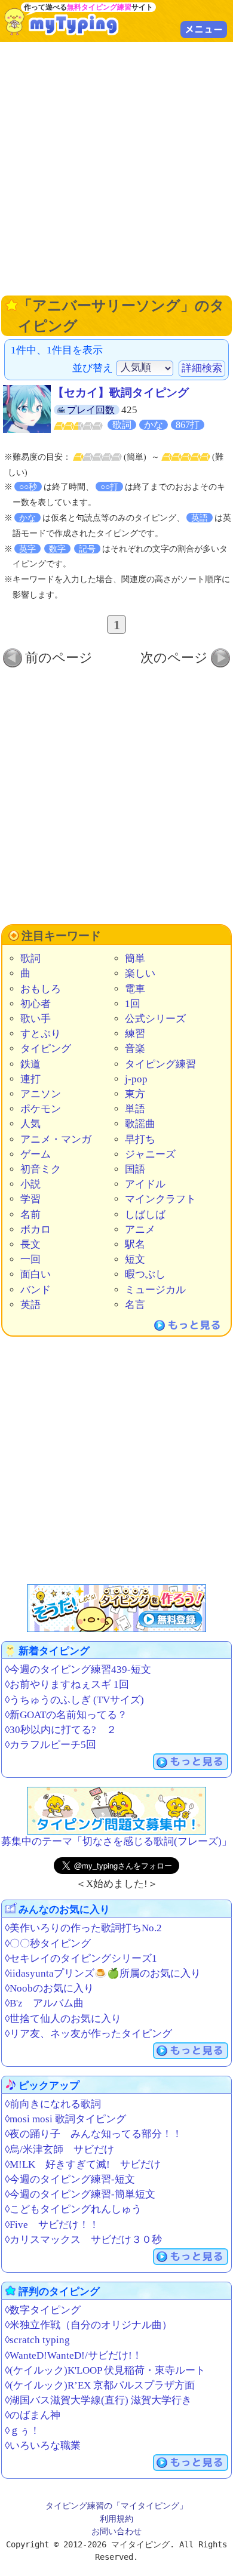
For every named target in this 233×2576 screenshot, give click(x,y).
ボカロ (36, 1229)
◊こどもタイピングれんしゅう (73, 2209)
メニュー (204, 29)
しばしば (145, 1215)
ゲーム (36, 1154)
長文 (30, 1244)
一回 (30, 1259)
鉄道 (30, 1064)
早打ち (140, 1139)
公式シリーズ (155, 1019)
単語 (135, 1109)
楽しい (140, 973)
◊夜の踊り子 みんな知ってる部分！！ (93, 2134)
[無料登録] (116, 1608)
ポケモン (41, 1109)
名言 (135, 1305)
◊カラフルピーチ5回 (50, 1745)
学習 (30, 1199)
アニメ (140, 1229)
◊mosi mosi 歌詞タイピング (65, 2119)
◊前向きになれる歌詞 (53, 2104)
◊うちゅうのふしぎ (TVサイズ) (74, 1700)
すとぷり (41, 1034)
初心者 (36, 1004)
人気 (30, 1124)
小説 (30, 1184)
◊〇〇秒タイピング (48, 1943)
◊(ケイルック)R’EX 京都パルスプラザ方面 (100, 2385)
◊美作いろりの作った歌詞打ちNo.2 (83, 1928)
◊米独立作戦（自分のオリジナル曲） (88, 2325)
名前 (30, 1215)
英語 (30, 1305)
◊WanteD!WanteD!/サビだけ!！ (73, 2355)
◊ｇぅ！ (22, 2431)
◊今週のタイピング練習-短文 (70, 2179)
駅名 (135, 1244)
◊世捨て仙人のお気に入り (63, 2019)
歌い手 (36, 1019)
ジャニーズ (150, 1154)
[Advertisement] (116, 167)
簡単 (135, 958)
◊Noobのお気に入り (49, 1988)
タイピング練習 (160, 1064)
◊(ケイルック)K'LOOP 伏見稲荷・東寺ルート (105, 2370)
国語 (135, 1169)
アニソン (41, 1094)
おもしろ (41, 989)
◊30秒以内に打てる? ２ (61, 1730)
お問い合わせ (116, 2531)
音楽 (135, 1049)
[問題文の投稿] (116, 1811)
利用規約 (116, 2519)
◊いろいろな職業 (43, 2446)
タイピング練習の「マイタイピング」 (116, 2506)
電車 (135, 989)
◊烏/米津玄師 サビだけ (59, 2149)
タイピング (46, 1049)
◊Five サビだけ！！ (52, 2225)
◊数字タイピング (43, 2310)
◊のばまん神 (33, 2415)
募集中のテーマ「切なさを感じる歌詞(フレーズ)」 (116, 1841)
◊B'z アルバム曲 (44, 2003)
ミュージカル (155, 1290)
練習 (135, 1034)
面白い (36, 1274)
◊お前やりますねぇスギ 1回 (67, 1684)
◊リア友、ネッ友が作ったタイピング (88, 2034)
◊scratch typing (37, 2340)
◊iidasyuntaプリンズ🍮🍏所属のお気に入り (103, 1973)
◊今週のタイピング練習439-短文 (78, 1669)
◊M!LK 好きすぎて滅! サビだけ (83, 2164)
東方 (135, 1094)
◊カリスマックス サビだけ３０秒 (83, 2240)
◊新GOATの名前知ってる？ (66, 1715)
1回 (133, 1004)
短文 (135, 1259)
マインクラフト (160, 1199)
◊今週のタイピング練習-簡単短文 (80, 2194)
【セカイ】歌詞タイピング (121, 393)
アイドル (145, 1184)
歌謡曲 (140, 1124)
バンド (36, 1290)
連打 (30, 1079)
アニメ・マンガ (56, 1139)
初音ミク (41, 1169)
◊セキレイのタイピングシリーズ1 (81, 1958)
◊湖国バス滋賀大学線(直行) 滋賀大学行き (98, 2400)
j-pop (136, 1079)
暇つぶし (145, 1274)
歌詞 (30, 958)
